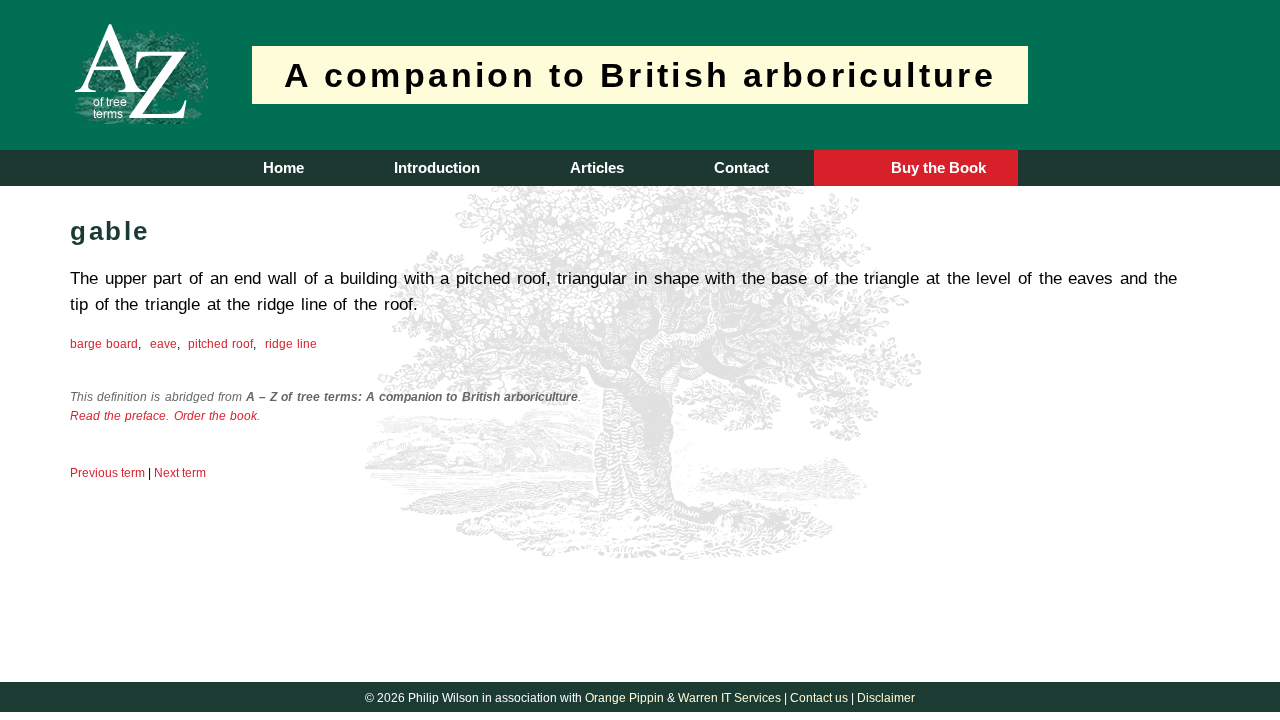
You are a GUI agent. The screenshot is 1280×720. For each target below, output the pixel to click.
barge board (104, 344)
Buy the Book (938, 167)
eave (163, 344)
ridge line (291, 344)
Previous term (107, 473)
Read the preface (118, 416)
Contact (741, 167)
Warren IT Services (729, 698)
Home (283, 167)
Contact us (819, 698)
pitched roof (220, 344)
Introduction (437, 167)
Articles (597, 167)
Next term (180, 473)
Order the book (215, 416)
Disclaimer (886, 698)
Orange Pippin (624, 698)
